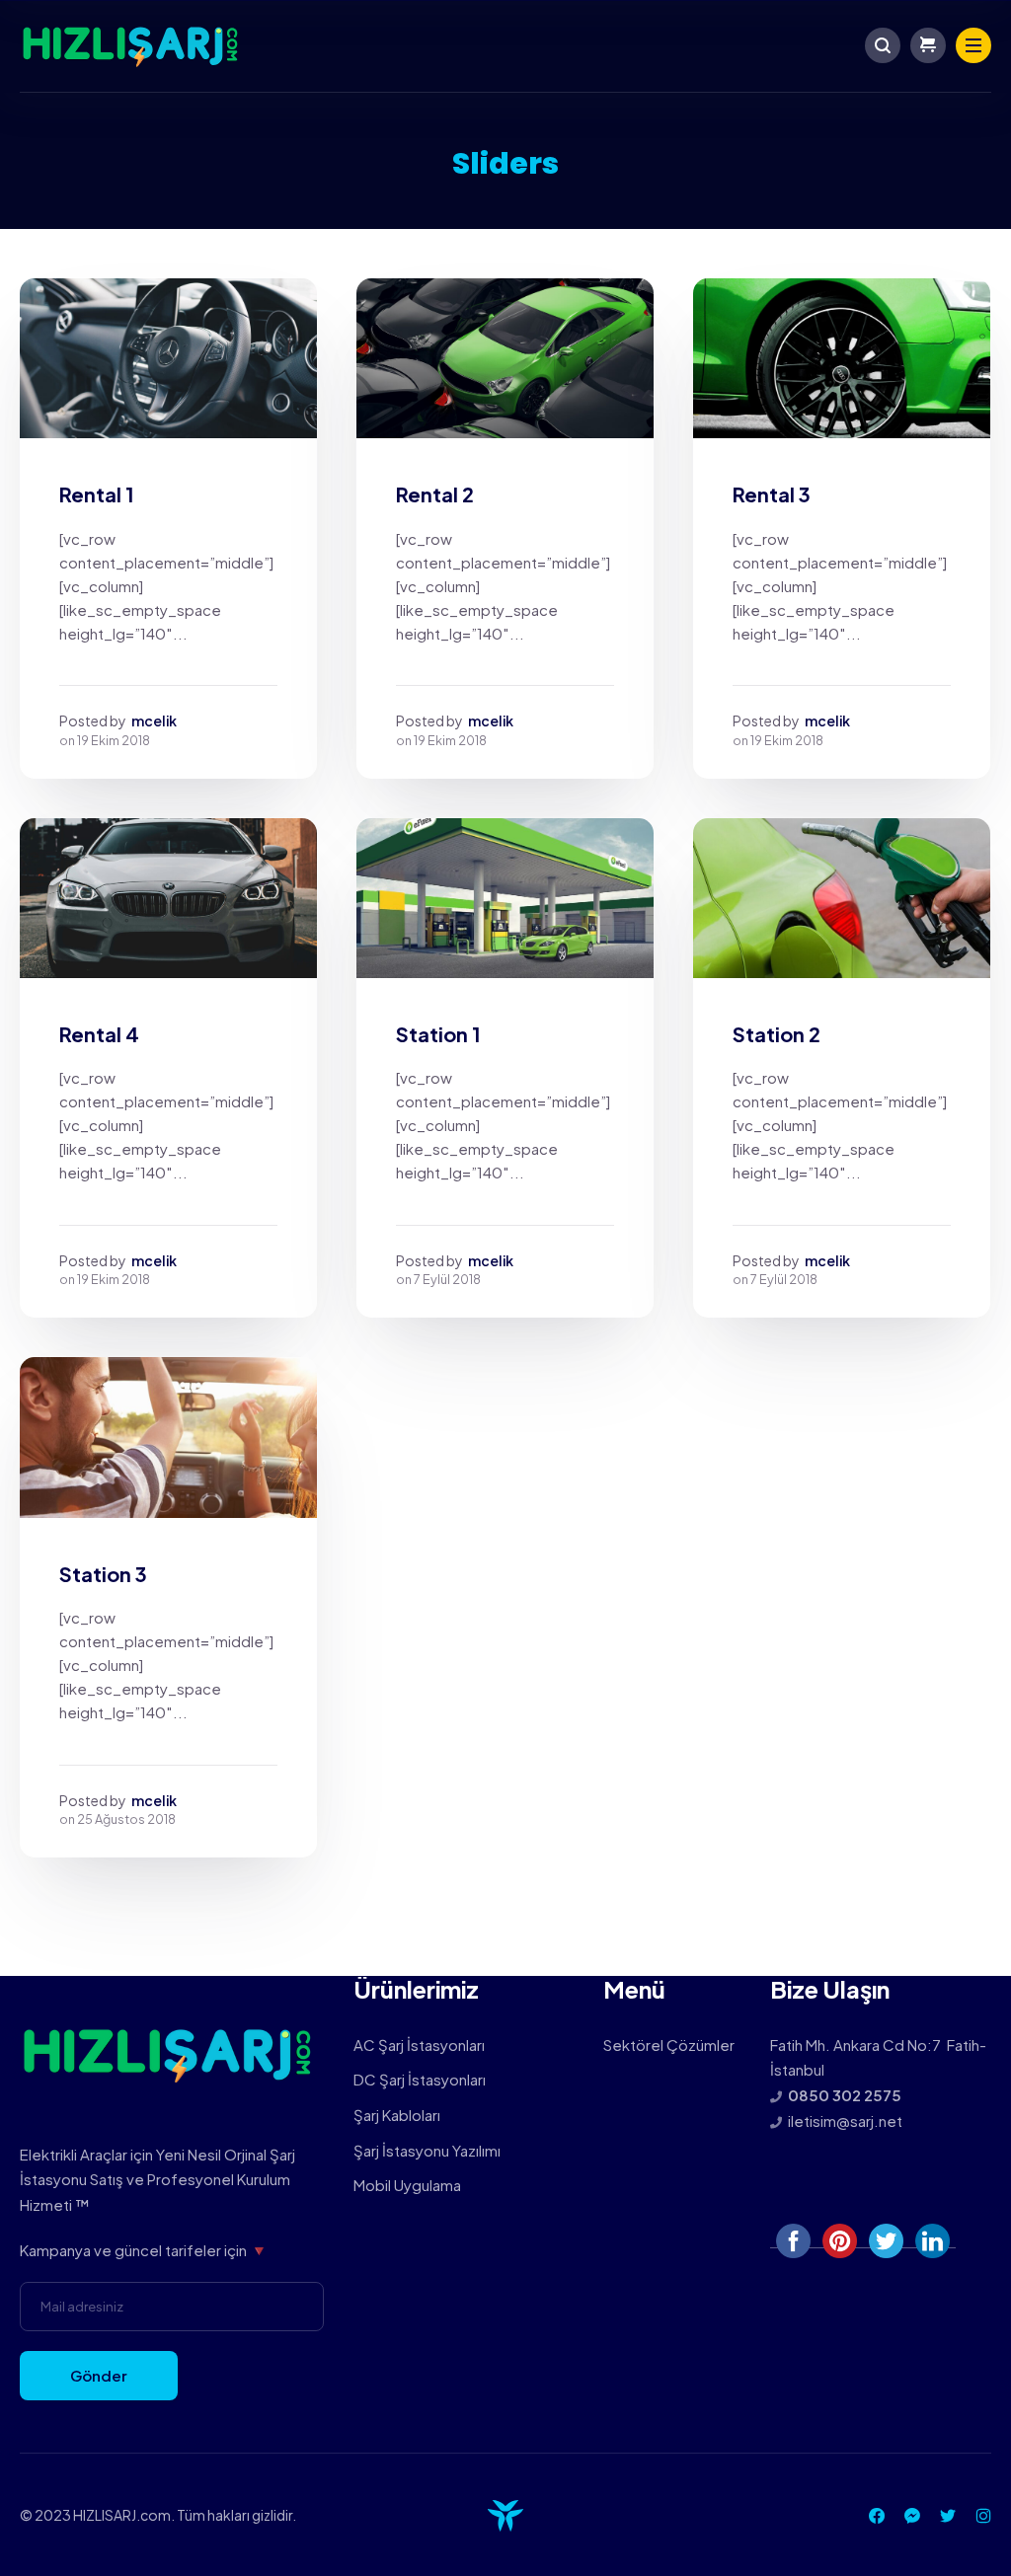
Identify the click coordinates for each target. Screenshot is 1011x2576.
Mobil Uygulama (407, 2185)
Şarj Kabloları (397, 2115)
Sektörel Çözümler (669, 2045)
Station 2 (777, 1034)
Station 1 (438, 1034)
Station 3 (103, 1574)
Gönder (99, 2375)
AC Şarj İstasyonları (419, 2045)
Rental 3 (772, 494)
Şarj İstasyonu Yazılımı (427, 2150)
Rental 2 (435, 494)
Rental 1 (97, 494)
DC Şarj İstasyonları (420, 2079)
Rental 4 (99, 1034)
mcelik (154, 720)
